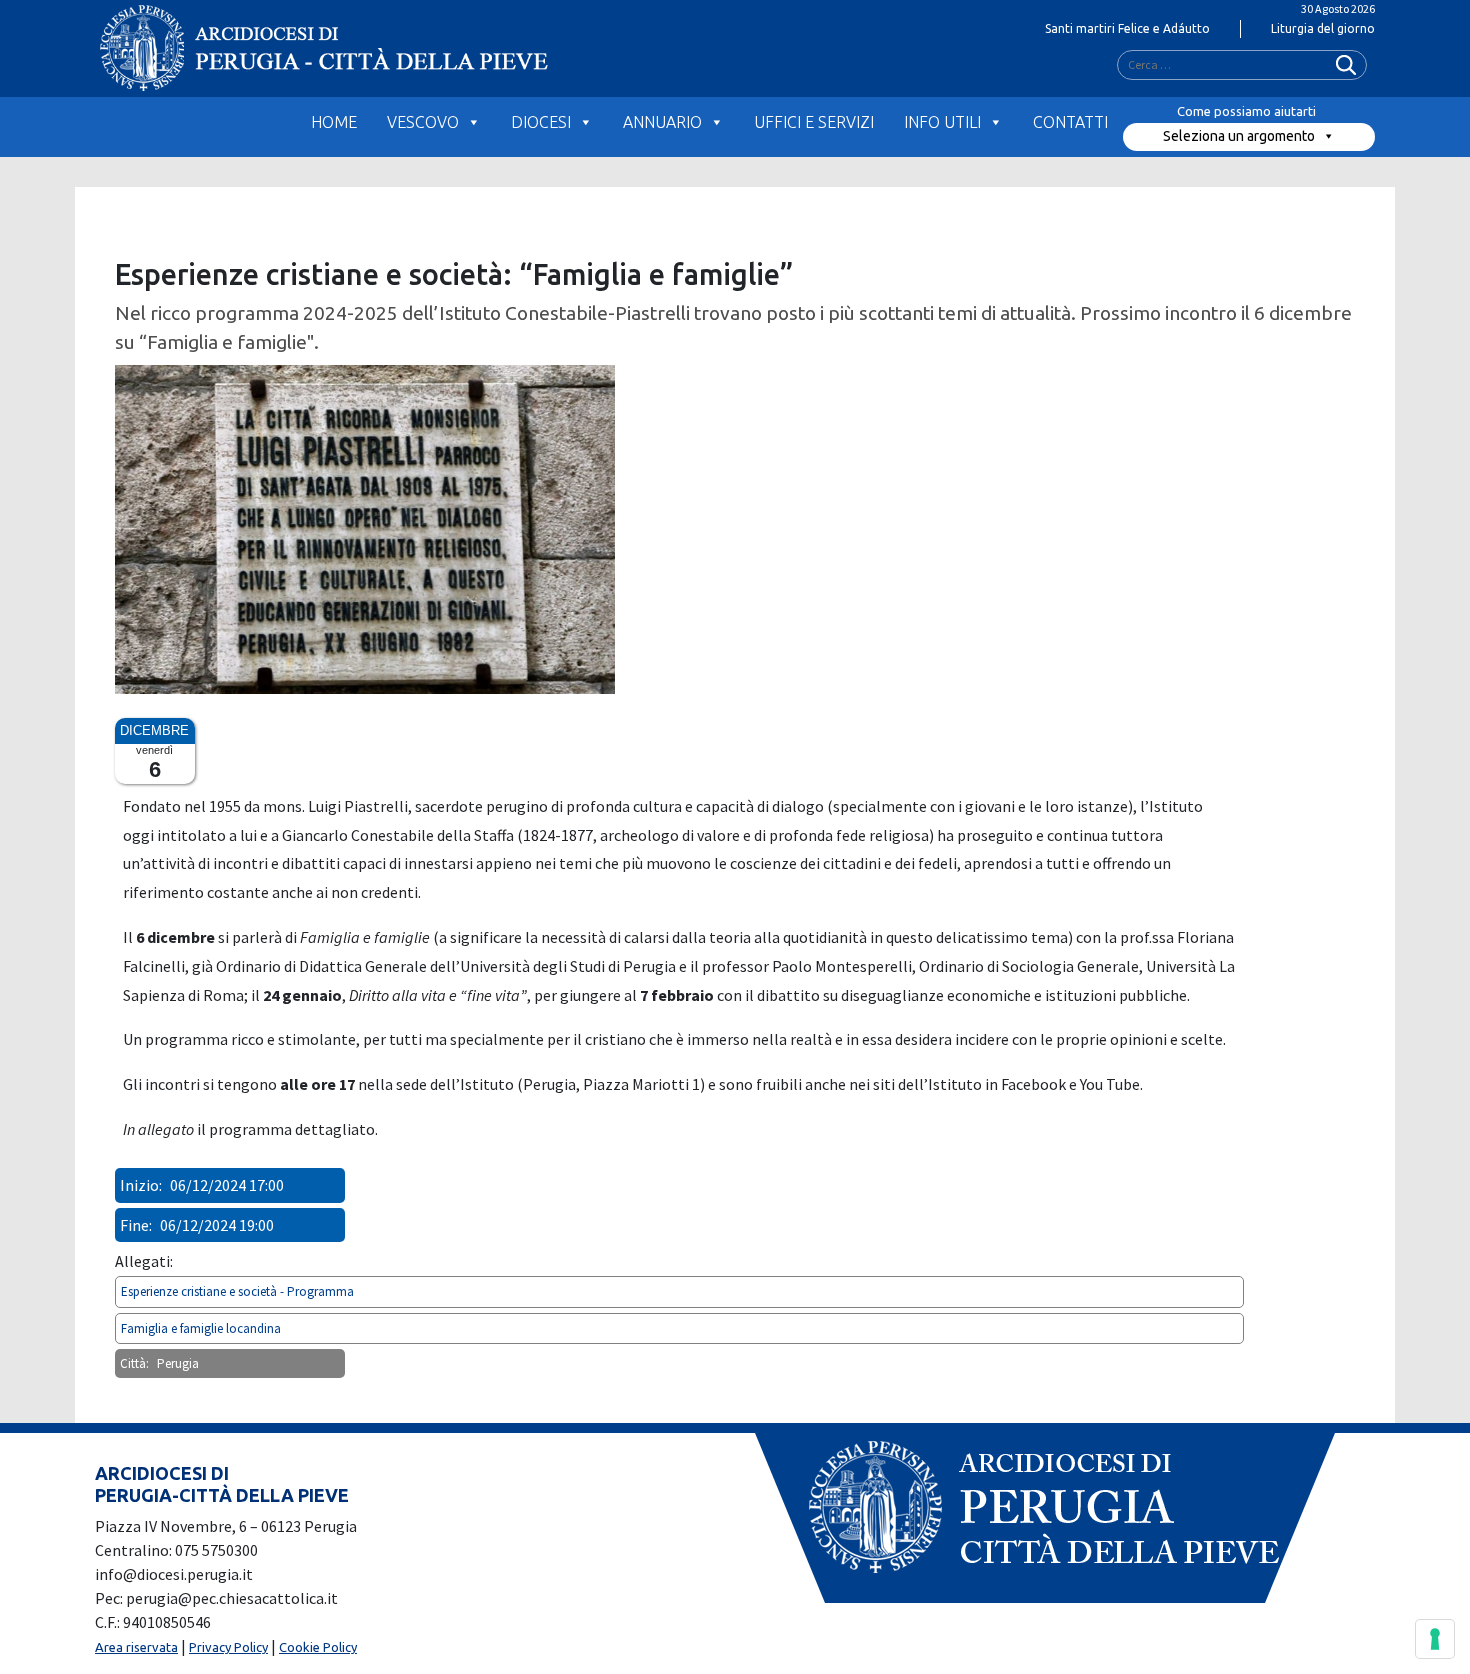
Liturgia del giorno (1323, 28)
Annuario (662, 122)
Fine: (136, 1225)
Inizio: (141, 1185)
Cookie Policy (318, 1647)
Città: (134, 1363)
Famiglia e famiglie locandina (201, 1328)
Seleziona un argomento (1239, 136)
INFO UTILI (942, 122)
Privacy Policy (228, 1647)
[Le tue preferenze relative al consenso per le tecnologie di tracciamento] (1435, 1639)
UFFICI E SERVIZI (814, 122)
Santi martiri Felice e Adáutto (1127, 28)
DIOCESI (541, 122)
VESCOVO (423, 122)
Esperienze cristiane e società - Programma (237, 1291)
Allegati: (144, 1261)
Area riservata (136, 1647)
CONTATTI (1070, 122)
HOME (334, 122)
